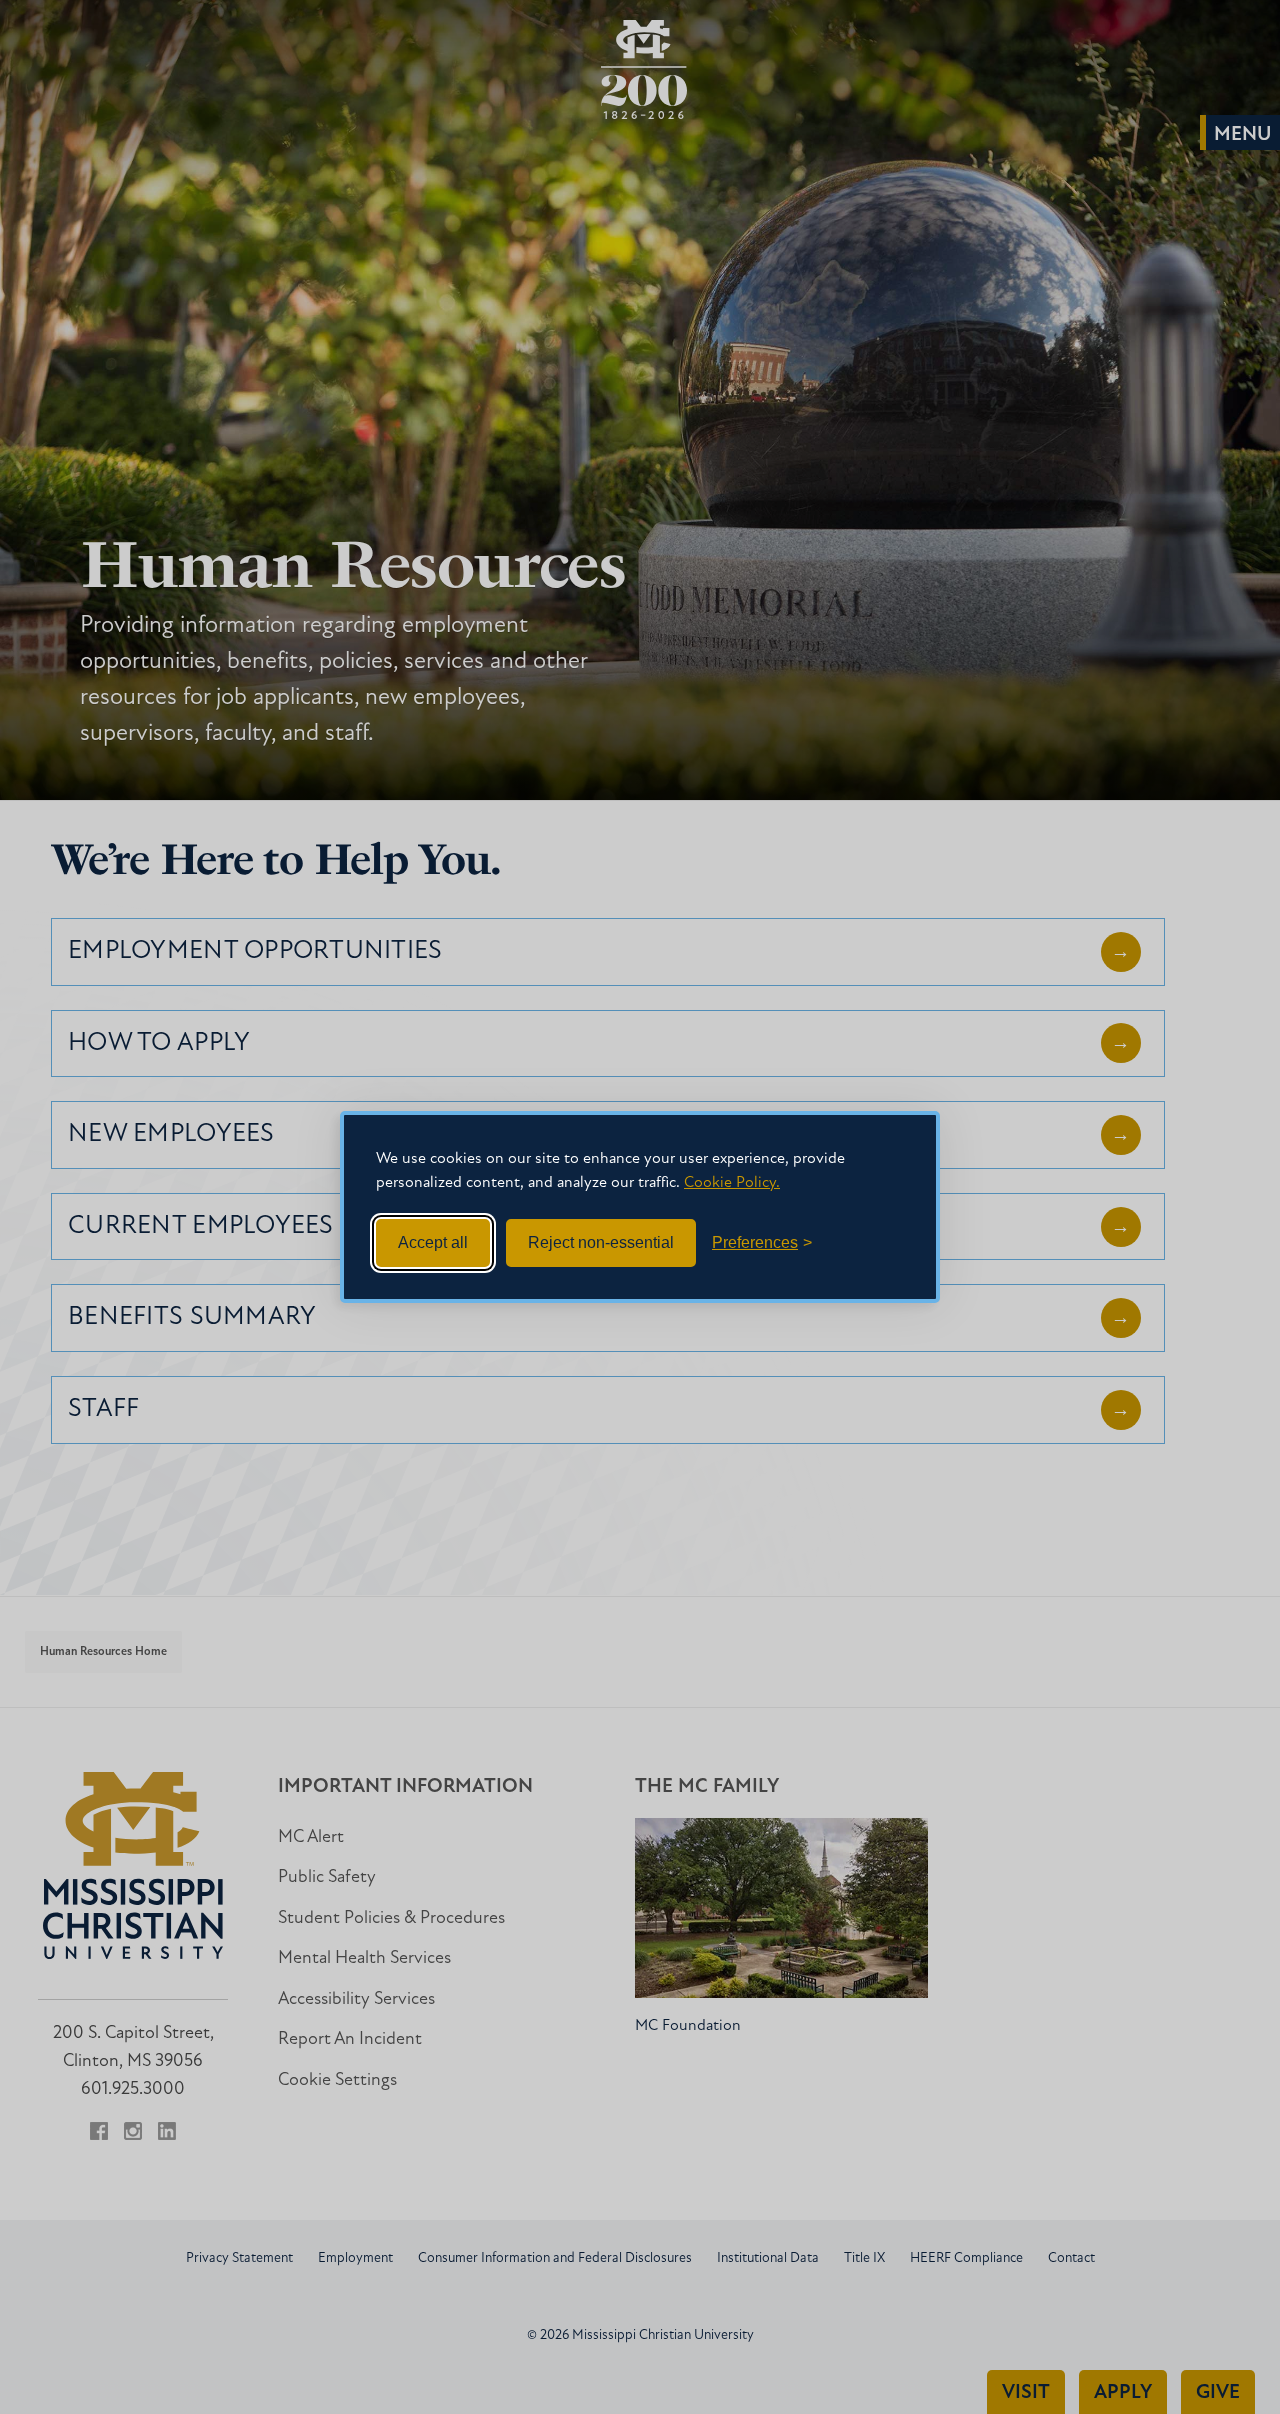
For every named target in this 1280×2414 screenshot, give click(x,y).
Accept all (433, 1242)
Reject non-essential (601, 1242)
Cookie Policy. (732, 1183)
